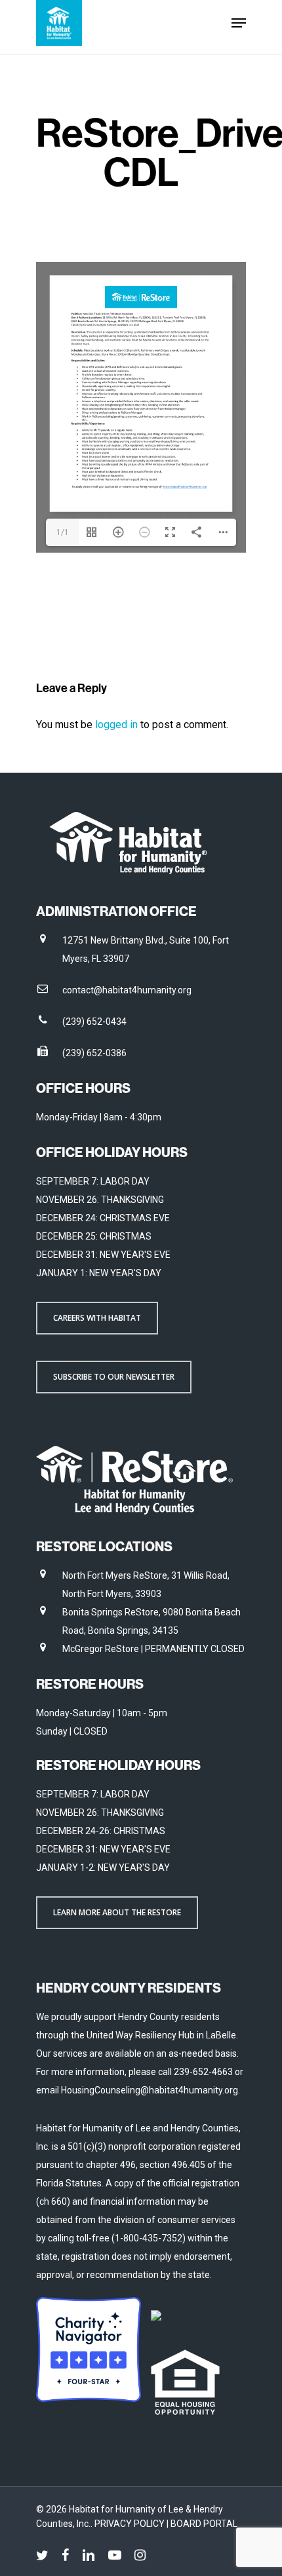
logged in (116, 725)
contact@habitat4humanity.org (127, 990)
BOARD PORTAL (204, 2524)
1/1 (63, 532)
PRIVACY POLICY (131, 2524)
